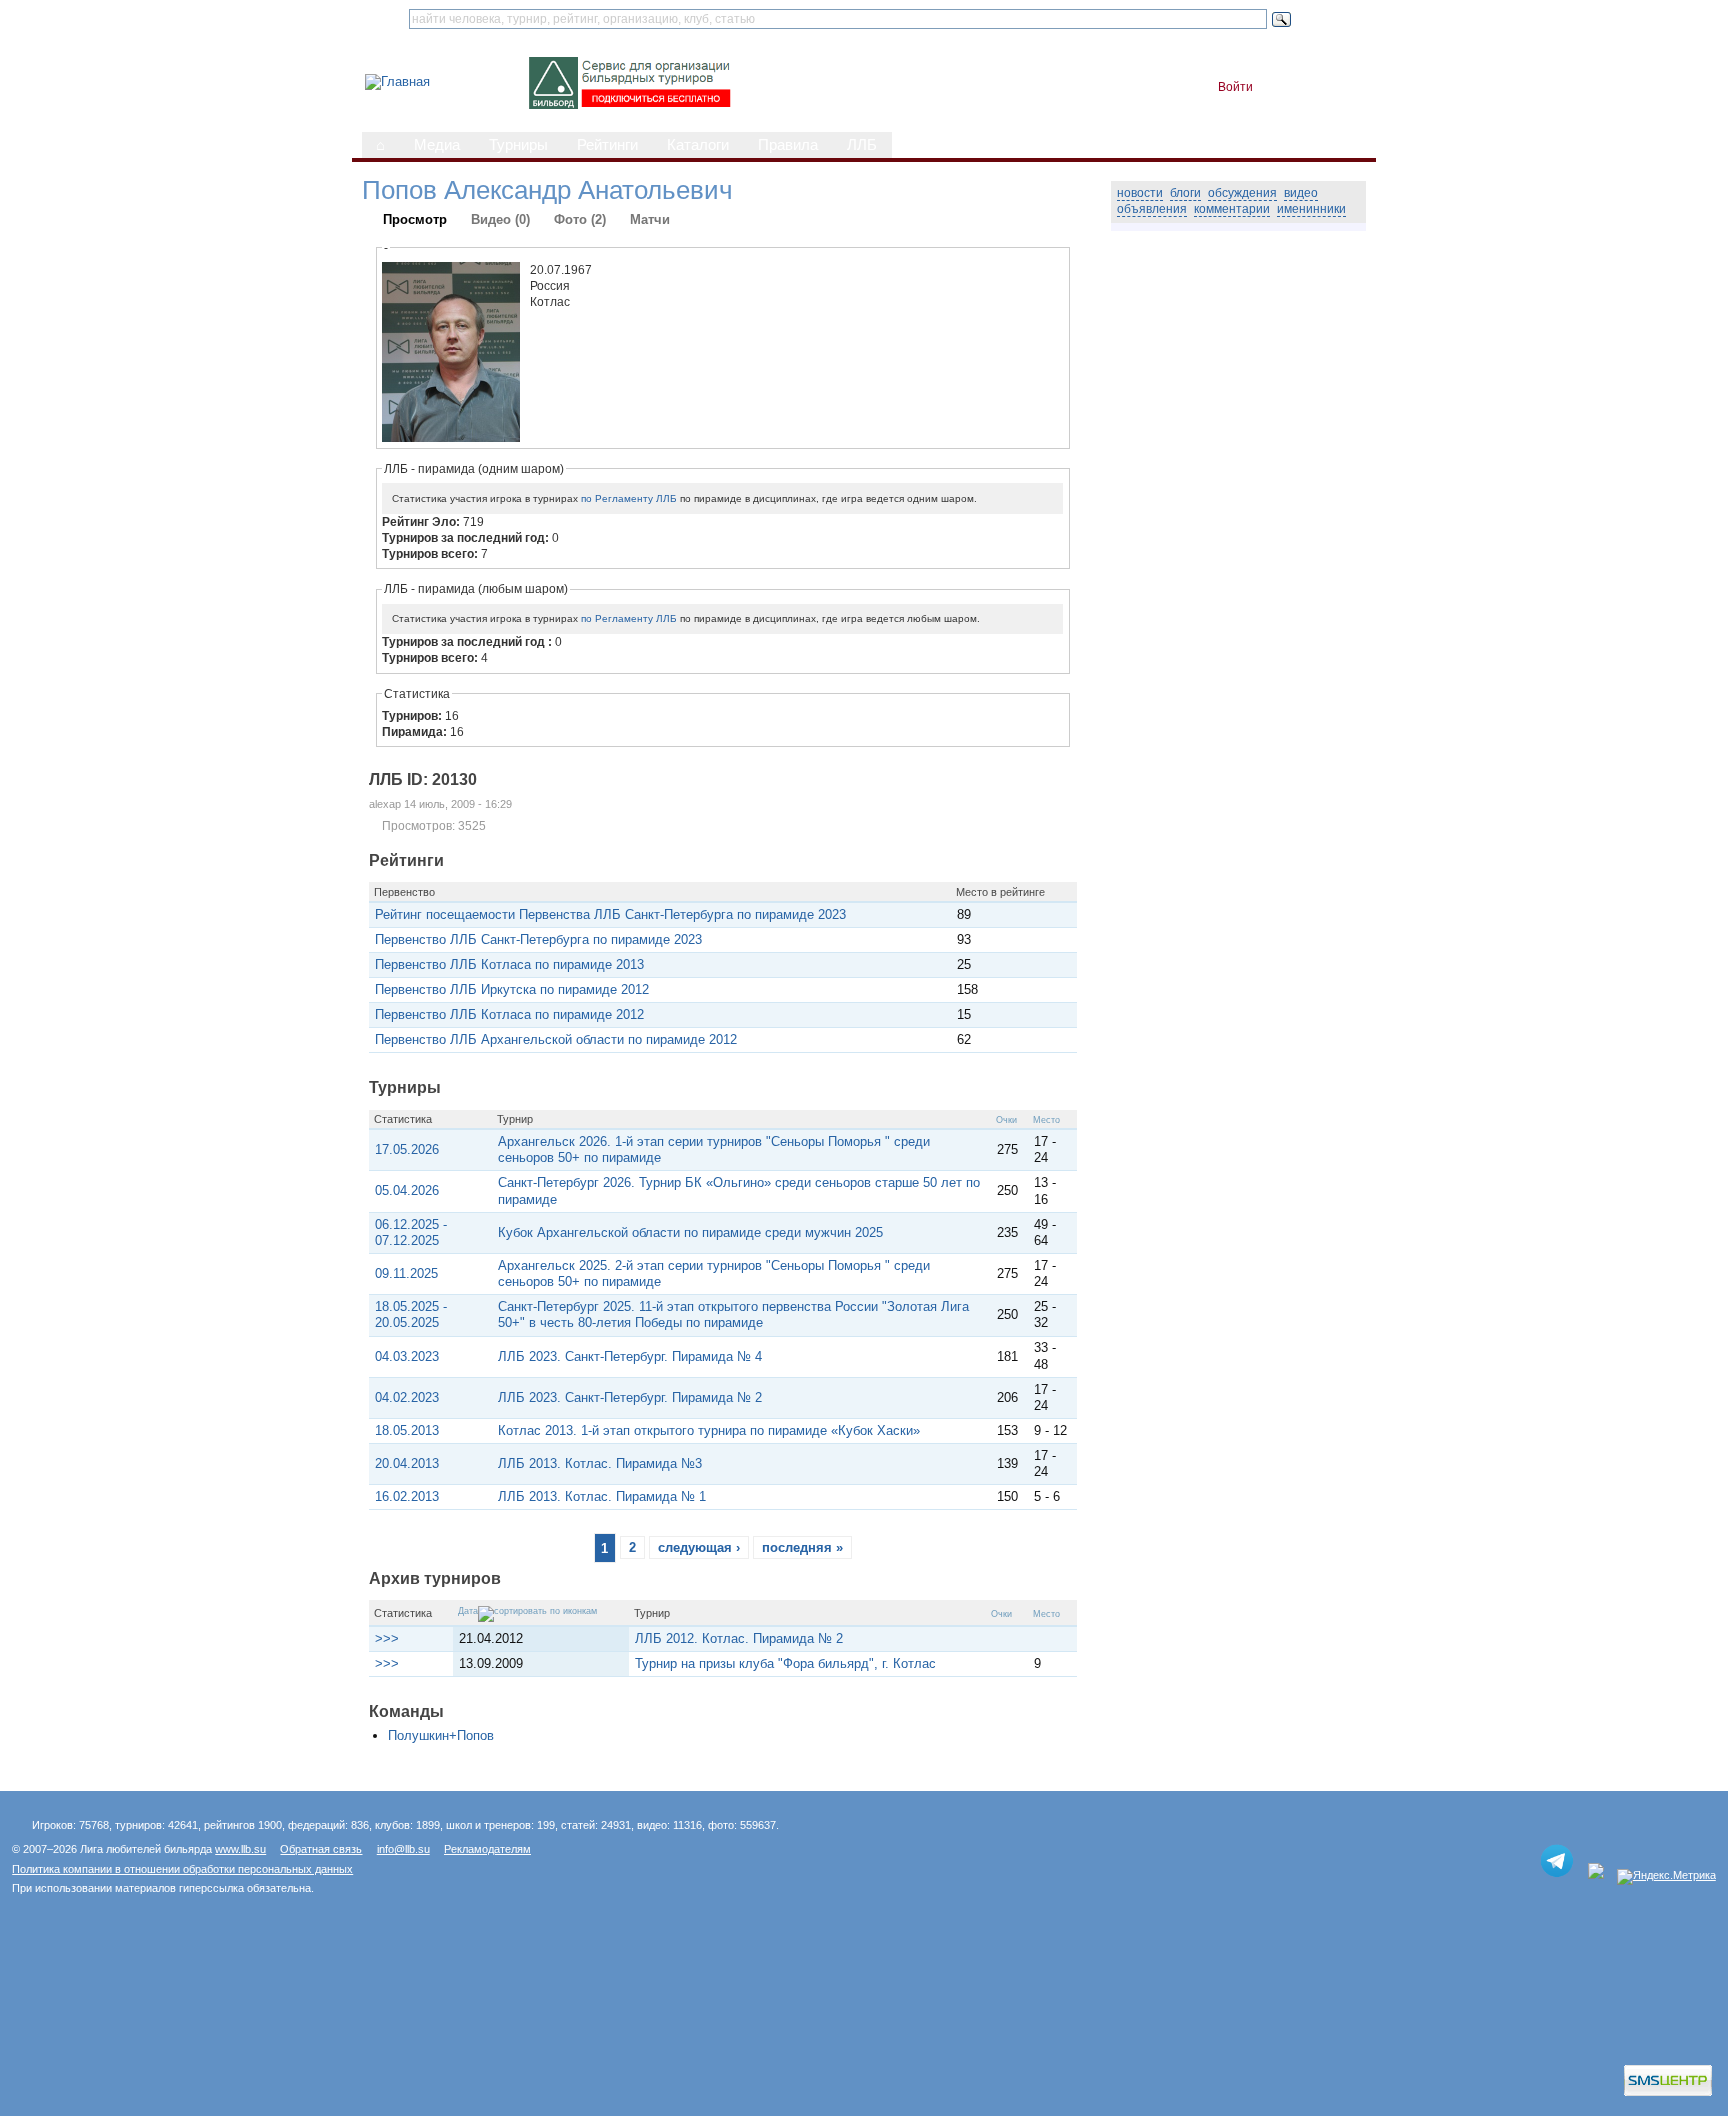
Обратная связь (321, 1849)
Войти (1235, 87)
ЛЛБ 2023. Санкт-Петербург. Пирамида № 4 (630, 1356)
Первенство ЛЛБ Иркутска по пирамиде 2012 (512, 989)
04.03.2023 (407, 1356)
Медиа (437, 145)
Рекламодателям (487, 1849)
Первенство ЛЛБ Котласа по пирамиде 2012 (509, 1014)
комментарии (1232, 209)
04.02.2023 (407, 1397)
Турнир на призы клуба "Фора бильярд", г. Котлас (785, 1663)
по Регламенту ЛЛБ (629, 498)
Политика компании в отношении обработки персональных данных (182, 1869)
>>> (387, 1638)
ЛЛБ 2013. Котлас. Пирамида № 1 (602, 1496)
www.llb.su (240, 1849)
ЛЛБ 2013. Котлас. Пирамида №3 (600, 1463)
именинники (1311, 209)
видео (1301, 193)
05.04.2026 (407, 1190)
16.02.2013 (407, 1496)
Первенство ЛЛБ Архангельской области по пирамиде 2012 (556, 1039)
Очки (1006, 1120)
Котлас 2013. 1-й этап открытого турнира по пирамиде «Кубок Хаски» (709, 1430)
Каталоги (698, 145)
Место (1046, 1120)
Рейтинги (607, 145)
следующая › (699, 1547)
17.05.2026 (407, 1149)
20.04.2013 (407, 1463)
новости (1140, 193)
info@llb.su (403, 1849)
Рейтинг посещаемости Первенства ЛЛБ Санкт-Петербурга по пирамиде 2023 (610, 914)
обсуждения (1242, 193)
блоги (1185, 193)
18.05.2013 (407, 1430)
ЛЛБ (862, 145)
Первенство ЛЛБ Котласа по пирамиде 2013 (509, 964)
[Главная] (397, 81)
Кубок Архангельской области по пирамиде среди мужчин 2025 (690, 1232)
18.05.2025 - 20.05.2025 (411, 1314)
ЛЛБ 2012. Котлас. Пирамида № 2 (739, 1638)
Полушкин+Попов (441, 1735)
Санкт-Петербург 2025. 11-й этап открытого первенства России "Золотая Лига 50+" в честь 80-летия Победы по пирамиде (733, 1314)
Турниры (518, 145)
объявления (1152, 209)
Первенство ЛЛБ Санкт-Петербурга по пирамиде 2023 (538, 939)
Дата (468, 1611)
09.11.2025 (406, 1273)
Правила (788, 145)
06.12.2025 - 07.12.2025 (411, 1232)
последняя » (802, 1547)
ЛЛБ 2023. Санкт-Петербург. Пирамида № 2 (630, 1397)
